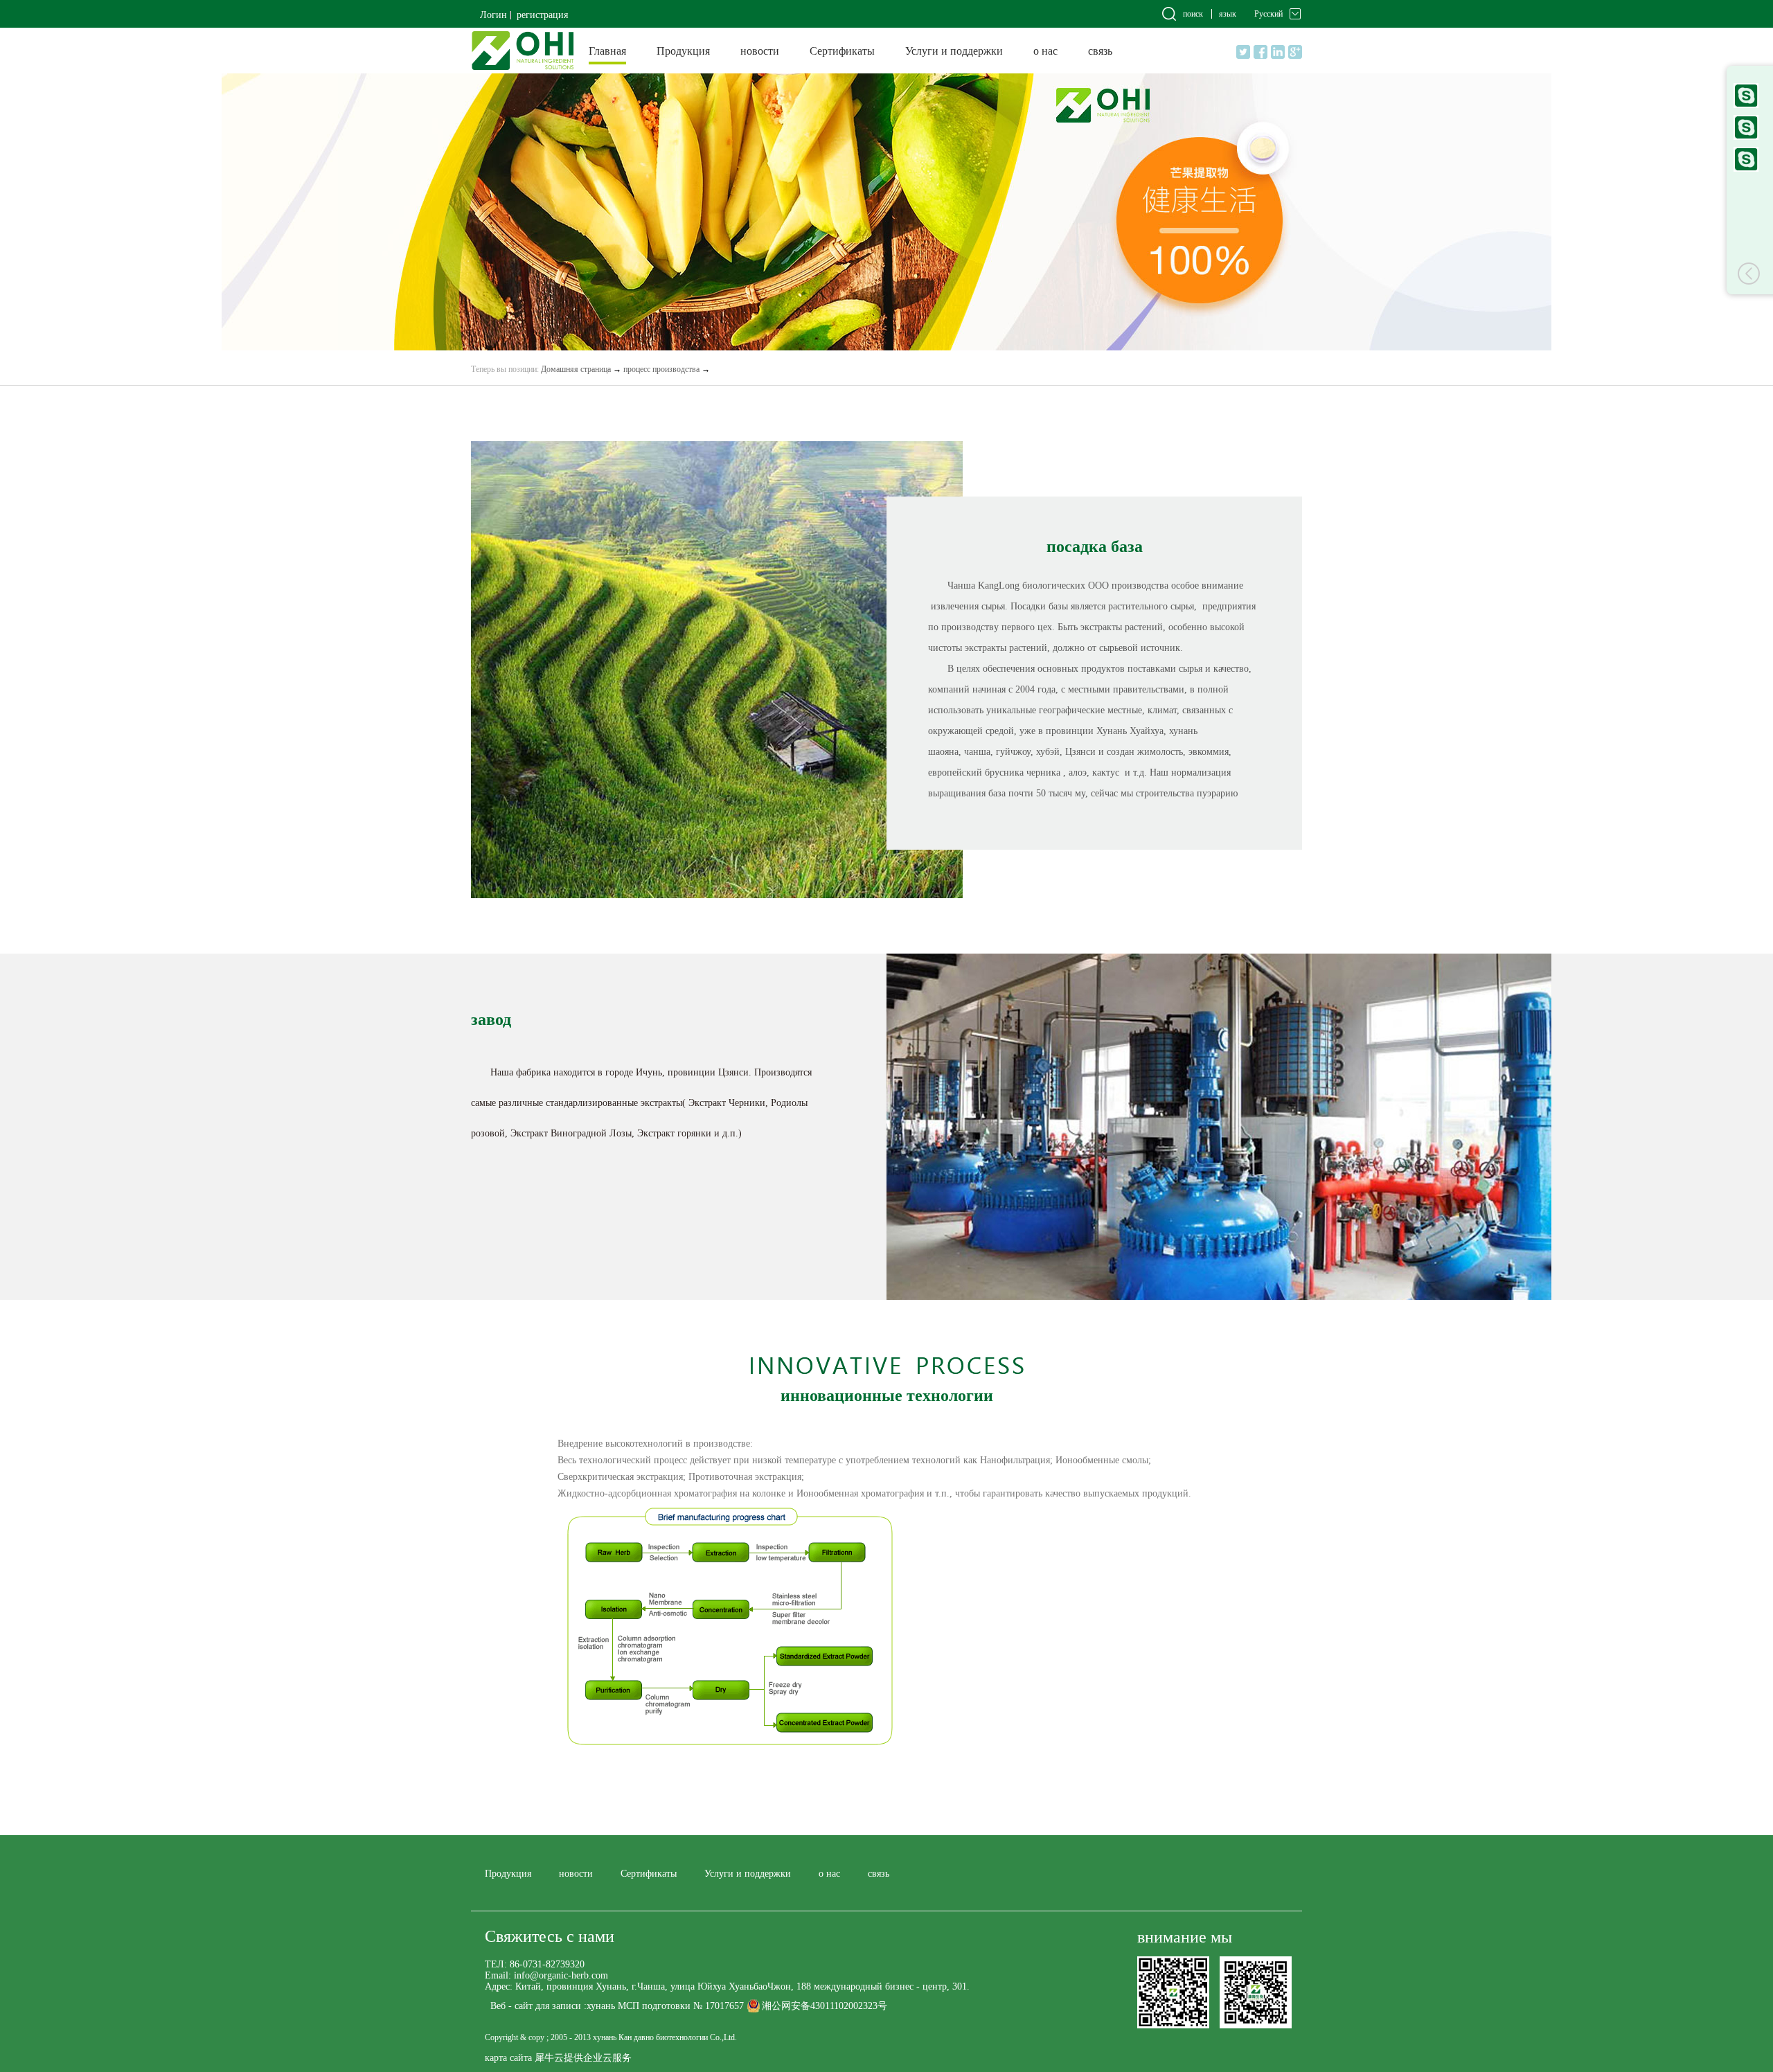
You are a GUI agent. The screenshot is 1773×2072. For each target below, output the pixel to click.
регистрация (542, 15)
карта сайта (508, 2058)
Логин (493, 15)
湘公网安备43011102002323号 (825, 2006)
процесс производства (661, 369)
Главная (607, 51)
